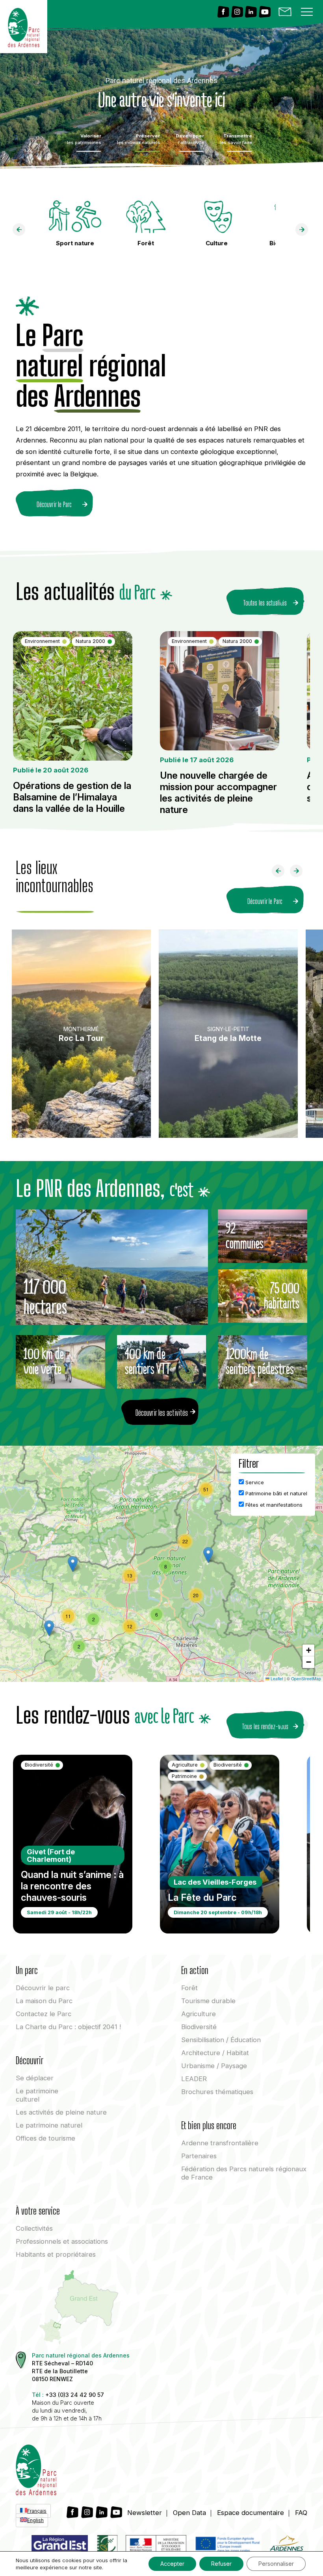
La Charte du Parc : (68, 2027)
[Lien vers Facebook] (223, 12)
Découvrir (43, 1988)
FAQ (301, 2513)
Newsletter (145, 2513)
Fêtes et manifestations (273, 1505)
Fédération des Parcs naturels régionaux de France (244, 2173)
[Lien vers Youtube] (265, 12)
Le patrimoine (37, 2095)
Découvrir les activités (162, 1413)
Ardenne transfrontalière (220, 2143)
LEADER (194, 2079)
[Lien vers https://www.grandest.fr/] (60, 2546)
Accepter (172, 2564)
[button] (208, 1555)
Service (254, 1482)
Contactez (44, 2014)
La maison (44, 2001)
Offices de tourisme (45, 2138)
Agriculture (199, 2014)
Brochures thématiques (217, 2092)
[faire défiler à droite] (305, 231)
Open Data (189, 2513)
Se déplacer (35, 2078)
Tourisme (208, 2001)
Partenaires (199, 2156)
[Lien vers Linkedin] (251, 12)
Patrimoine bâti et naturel (276, 1493)
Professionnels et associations (62, 2241)
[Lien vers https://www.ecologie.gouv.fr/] (156, 2546)
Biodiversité (199, 2027)
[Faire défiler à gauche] (281, 873)
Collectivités (34, 2228)
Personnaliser (276, 2564)
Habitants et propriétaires (56, 2254)
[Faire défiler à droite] (299, 873)
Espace (251, 2513)
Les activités (61, 2112)
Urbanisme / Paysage (214, 2066)
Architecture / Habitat (215, 2053)
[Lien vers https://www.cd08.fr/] (286, 2546)
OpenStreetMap (306, 1679)
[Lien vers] (107, 2546)
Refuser (221, 2564)
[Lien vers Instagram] (237, 12)
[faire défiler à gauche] (22, 231)
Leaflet (276, 1679)
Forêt (189, 1988)
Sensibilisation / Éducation (221, 2040)
